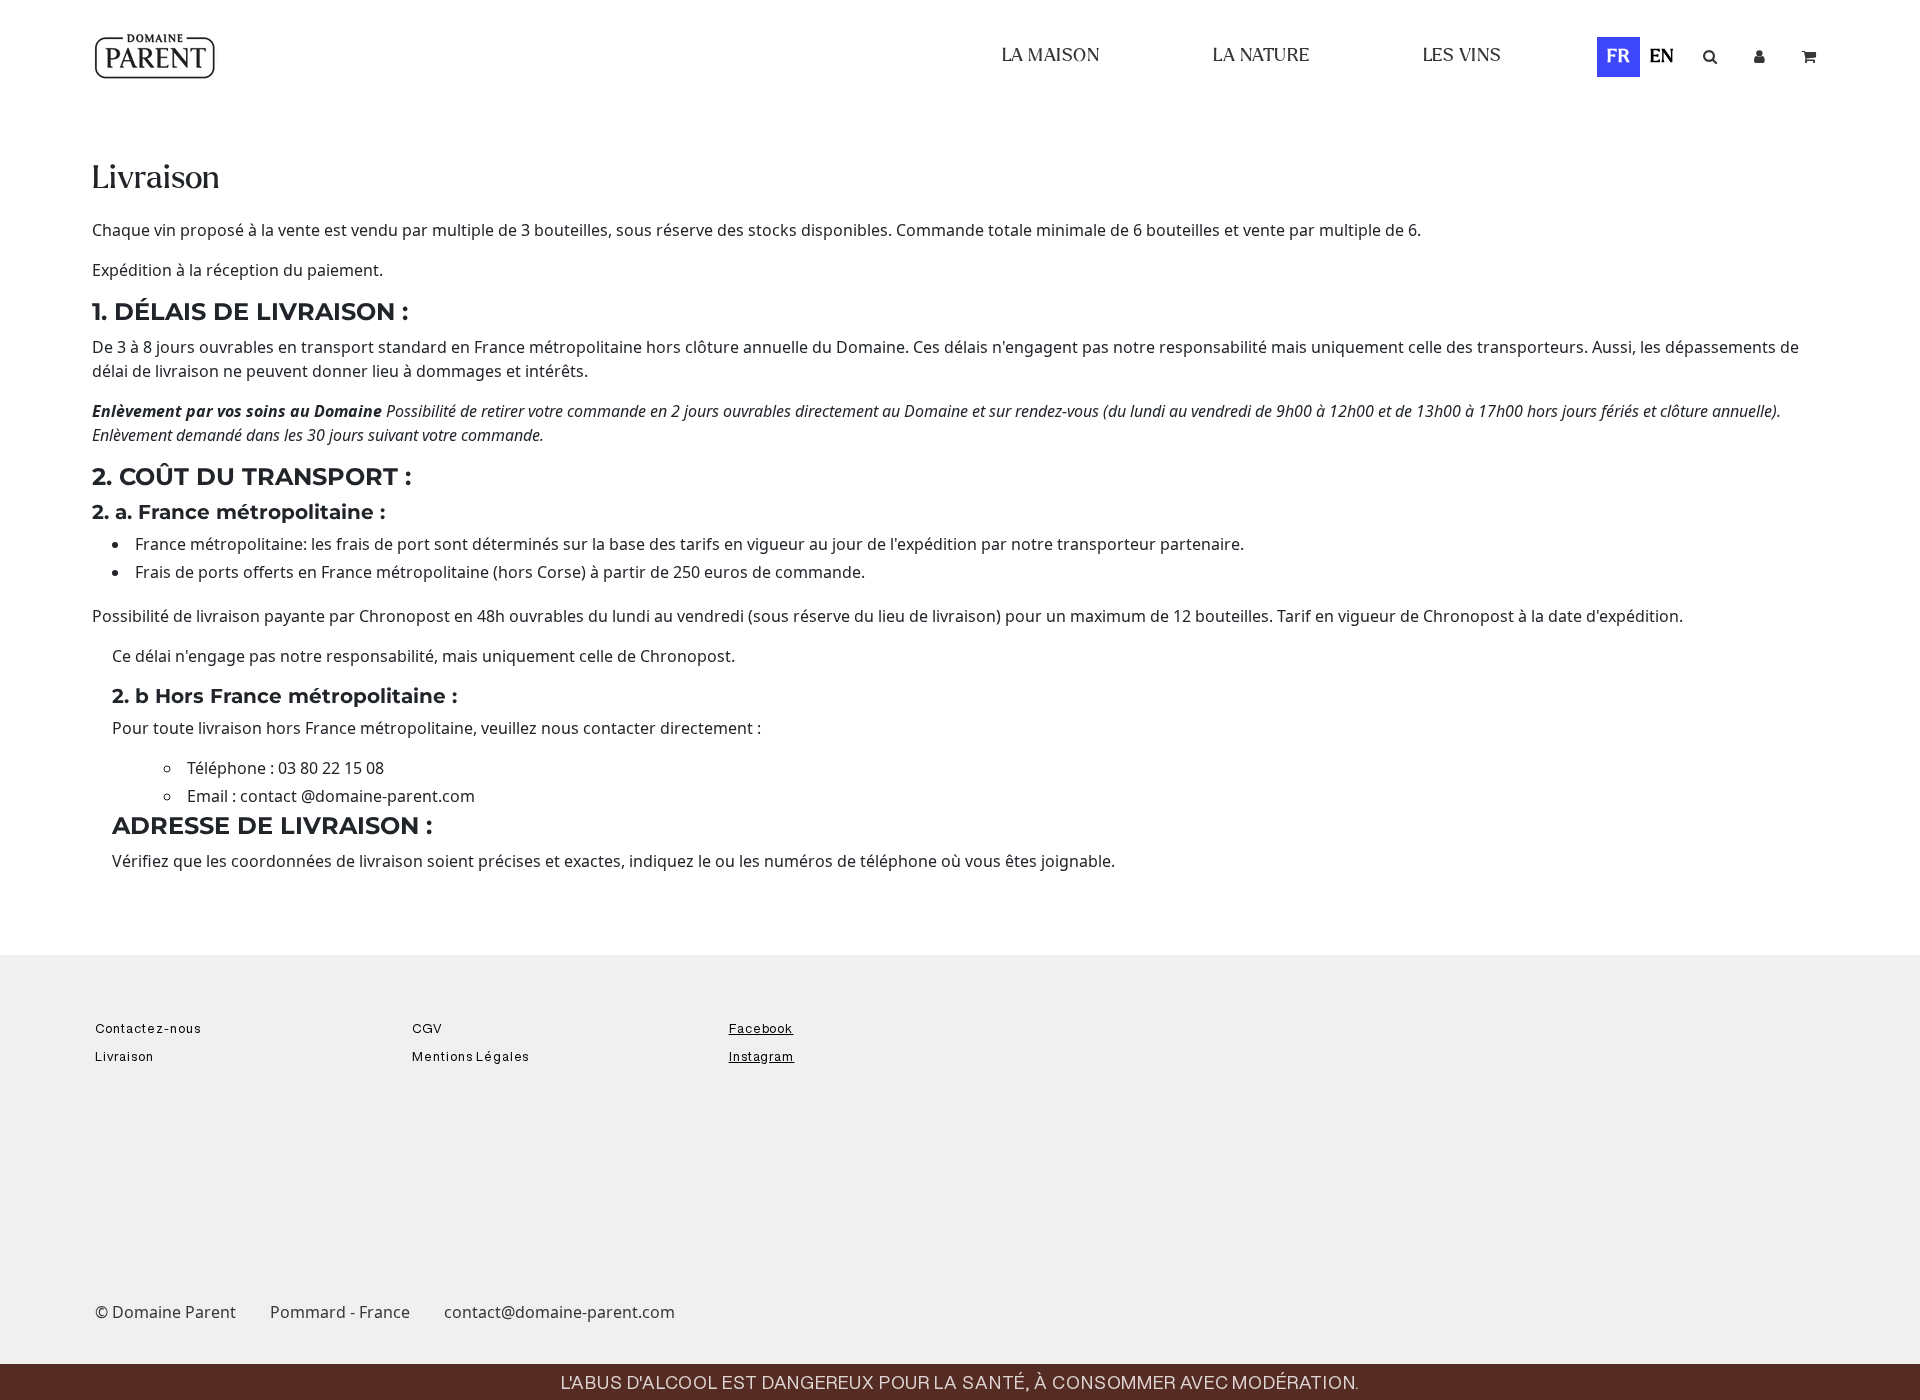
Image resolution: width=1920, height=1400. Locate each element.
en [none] (1662, 57)
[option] (1662, 57)
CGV (427, 1028)
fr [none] (1619, 57)
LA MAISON (1051, 56)
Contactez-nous (148, 1028)
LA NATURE (1261, 56)
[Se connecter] (1760, 56)
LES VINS (1462, 56)
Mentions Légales (471, 1056)
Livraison (124, 1056)
